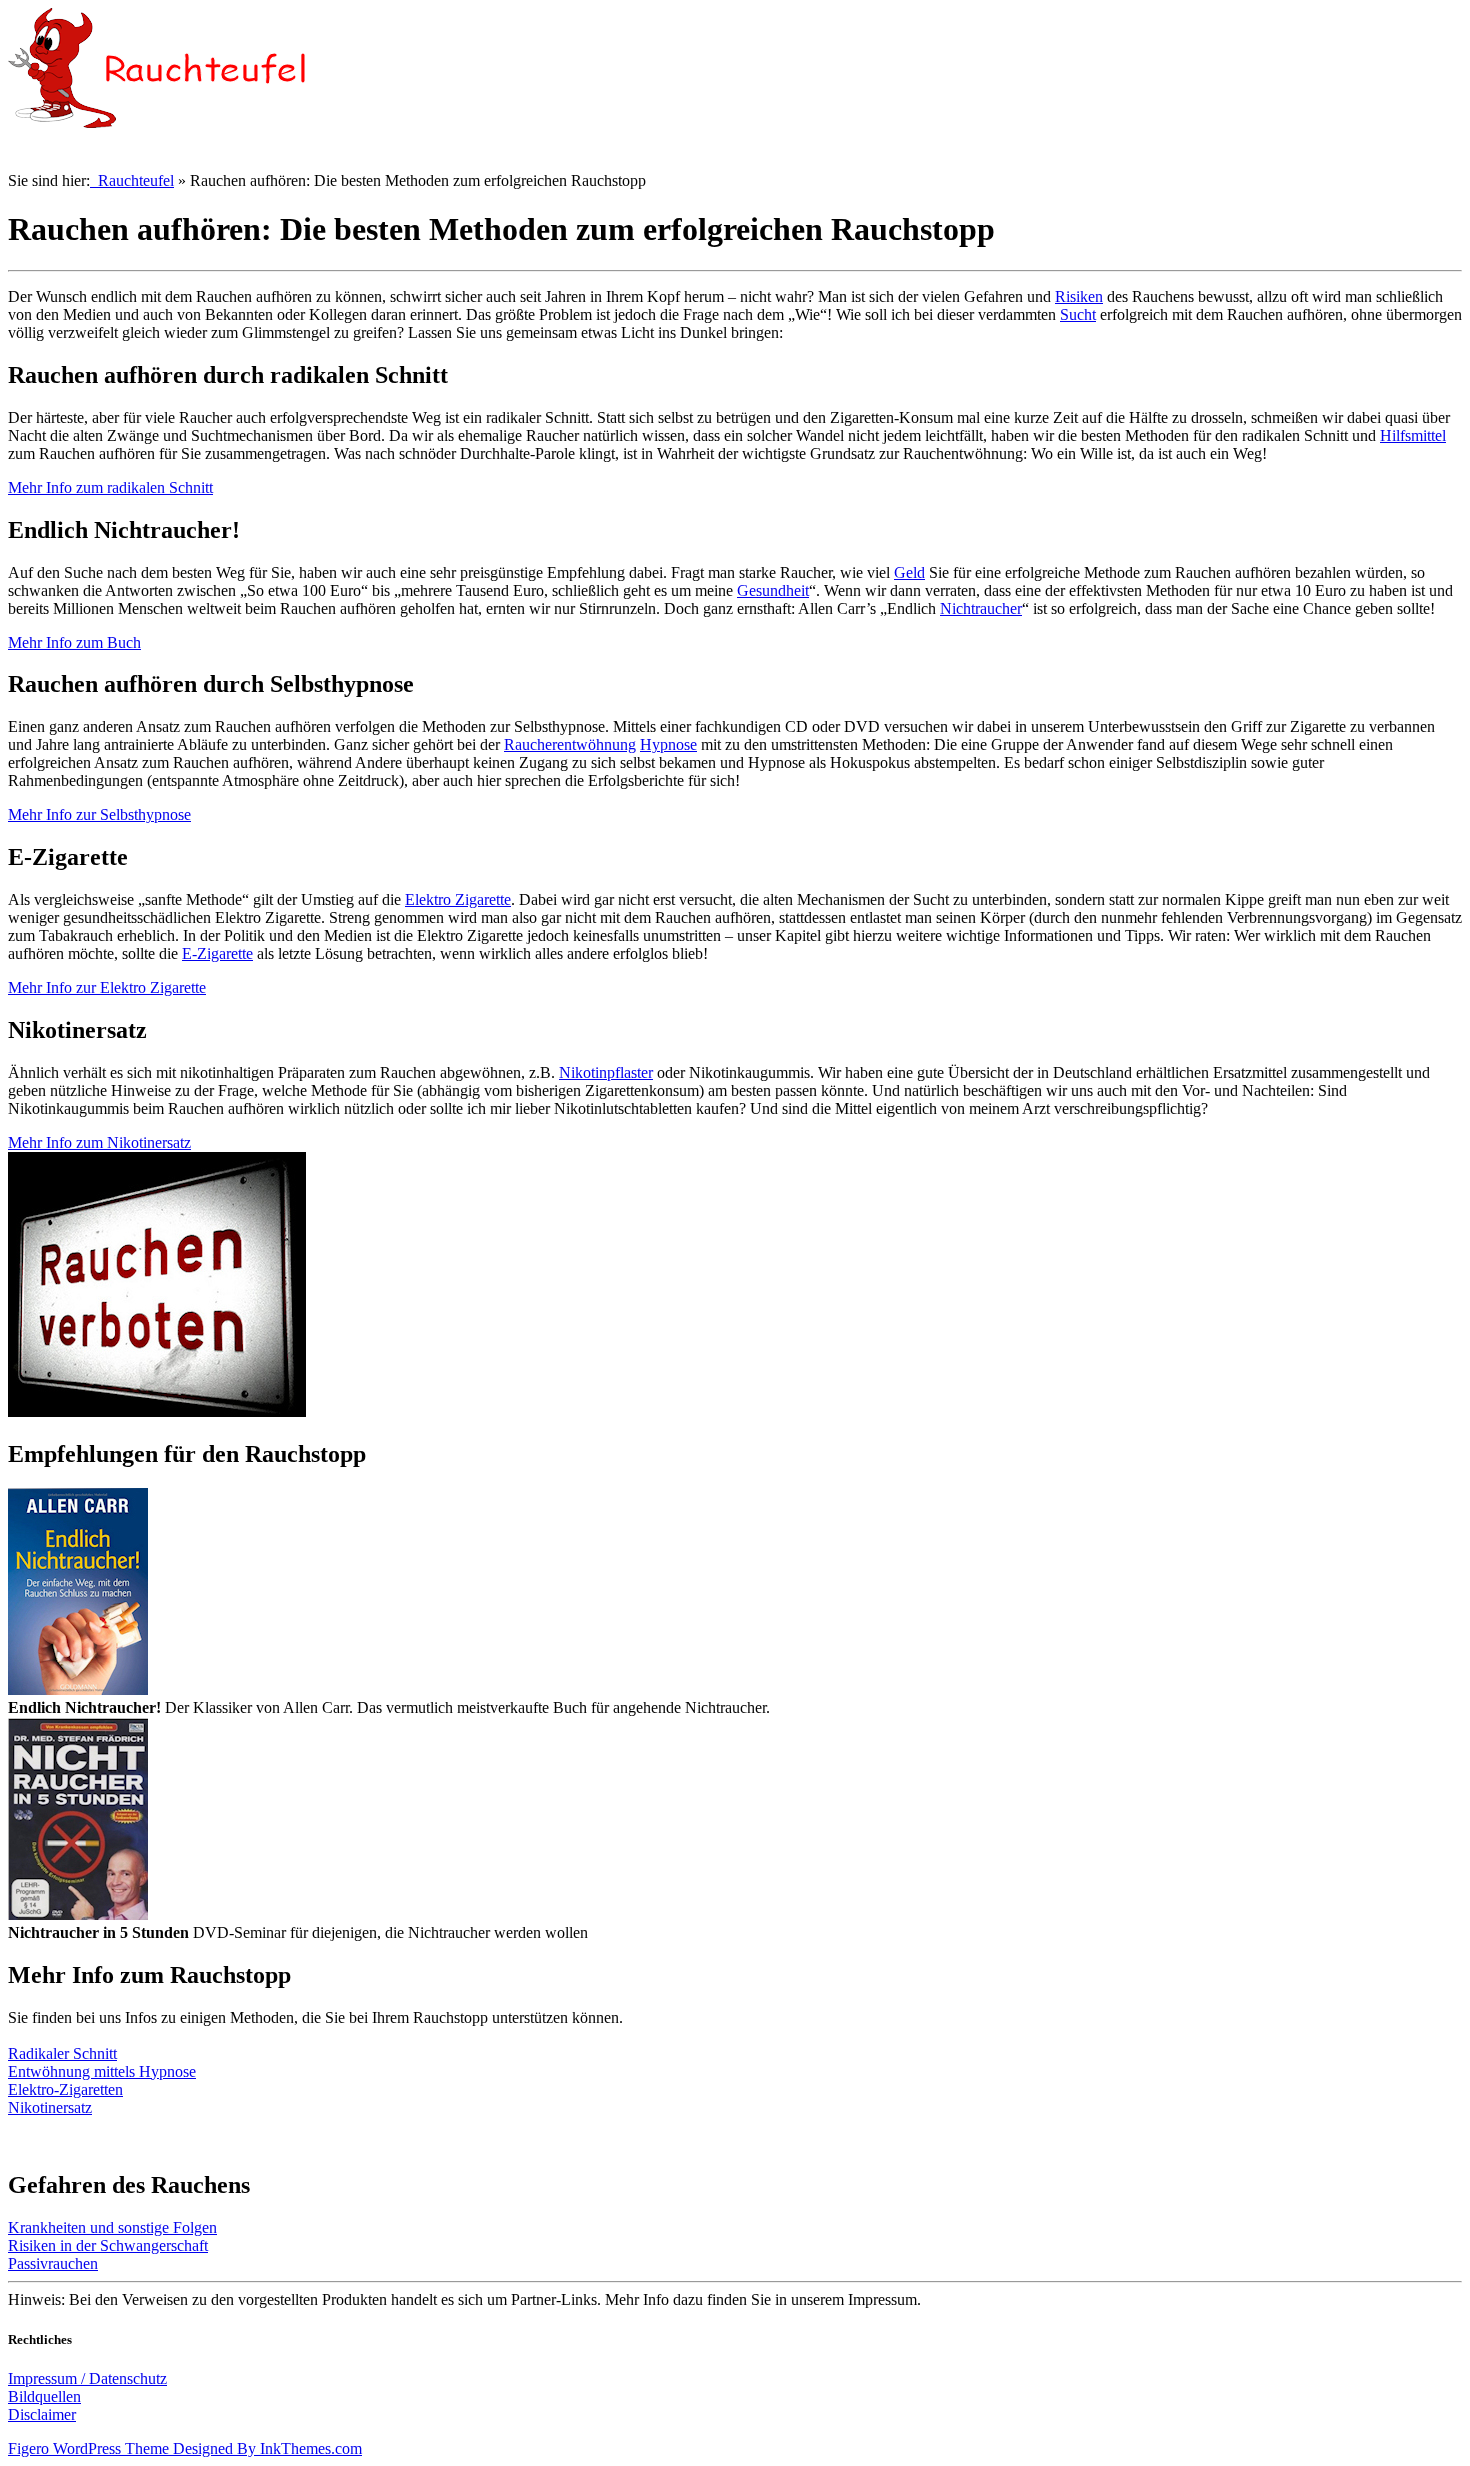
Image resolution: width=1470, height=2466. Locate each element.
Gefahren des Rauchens (1230, 151)
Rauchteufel (132, 180)
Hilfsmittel (1413, 435)
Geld (909, 572)
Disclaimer (42, 2414)
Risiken (1079, 296)
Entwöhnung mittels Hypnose (102, 2071)
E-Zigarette (217, 953)
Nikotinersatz (50, 2107)
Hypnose (668, 744)
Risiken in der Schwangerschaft (108, 2245)
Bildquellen (44, 2396)
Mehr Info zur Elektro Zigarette (107, 987)
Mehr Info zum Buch (74, 642)
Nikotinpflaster (606, 1072)
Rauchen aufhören (1384, 151)
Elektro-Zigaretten (65, 2089)
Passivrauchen (53, 2263)
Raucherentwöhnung (570, 744)
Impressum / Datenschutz (87, 2378)
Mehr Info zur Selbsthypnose (99, 814)
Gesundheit (773, 590)
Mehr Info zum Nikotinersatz (99, 1142)
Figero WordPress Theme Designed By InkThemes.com (185, 2448)
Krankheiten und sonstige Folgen (112, 2227)
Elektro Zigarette (458, 899)
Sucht (1078, 314)
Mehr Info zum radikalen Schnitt (110, 487)
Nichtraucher (981, 608)
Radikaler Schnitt (62, 2053)
